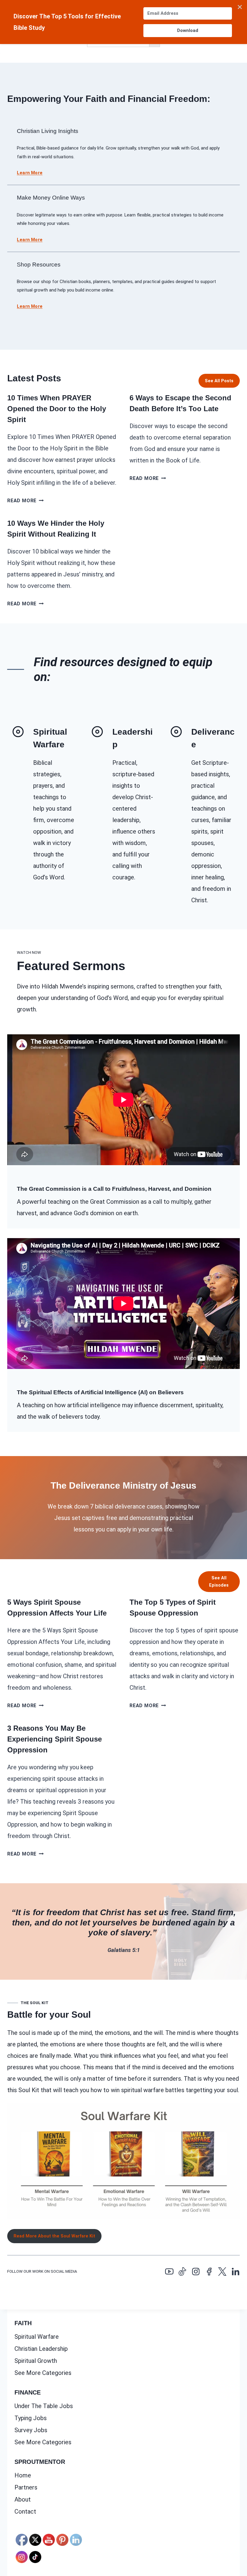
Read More (25, 501)
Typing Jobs (31, 2418)
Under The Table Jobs (44, 2406)
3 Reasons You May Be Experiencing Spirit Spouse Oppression (55, 1739)
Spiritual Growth (36, 2361)
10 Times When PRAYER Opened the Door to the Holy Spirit (57, 409)
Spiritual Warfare (37, 2337)
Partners (26, 2487)
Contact (25, 2511)
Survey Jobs (31, 2430)
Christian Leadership (41, 2349)
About (23, 2499)
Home (23, 2475)
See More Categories (43, 2373)
